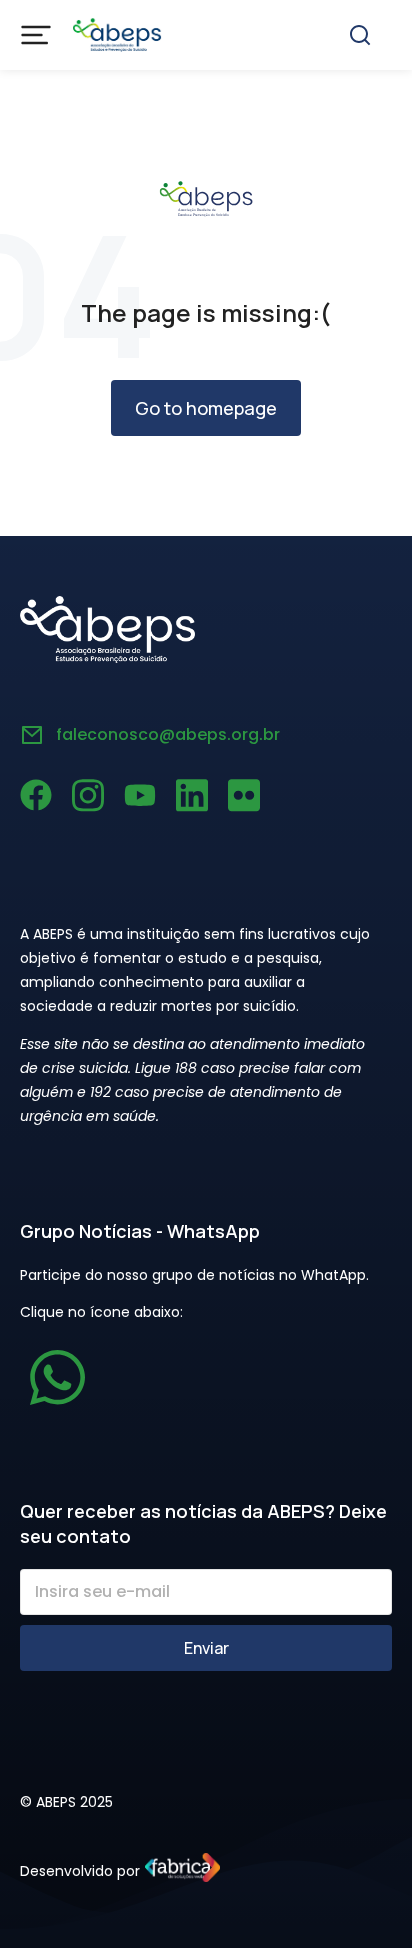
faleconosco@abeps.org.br (168, 734)
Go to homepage (206, 408)
